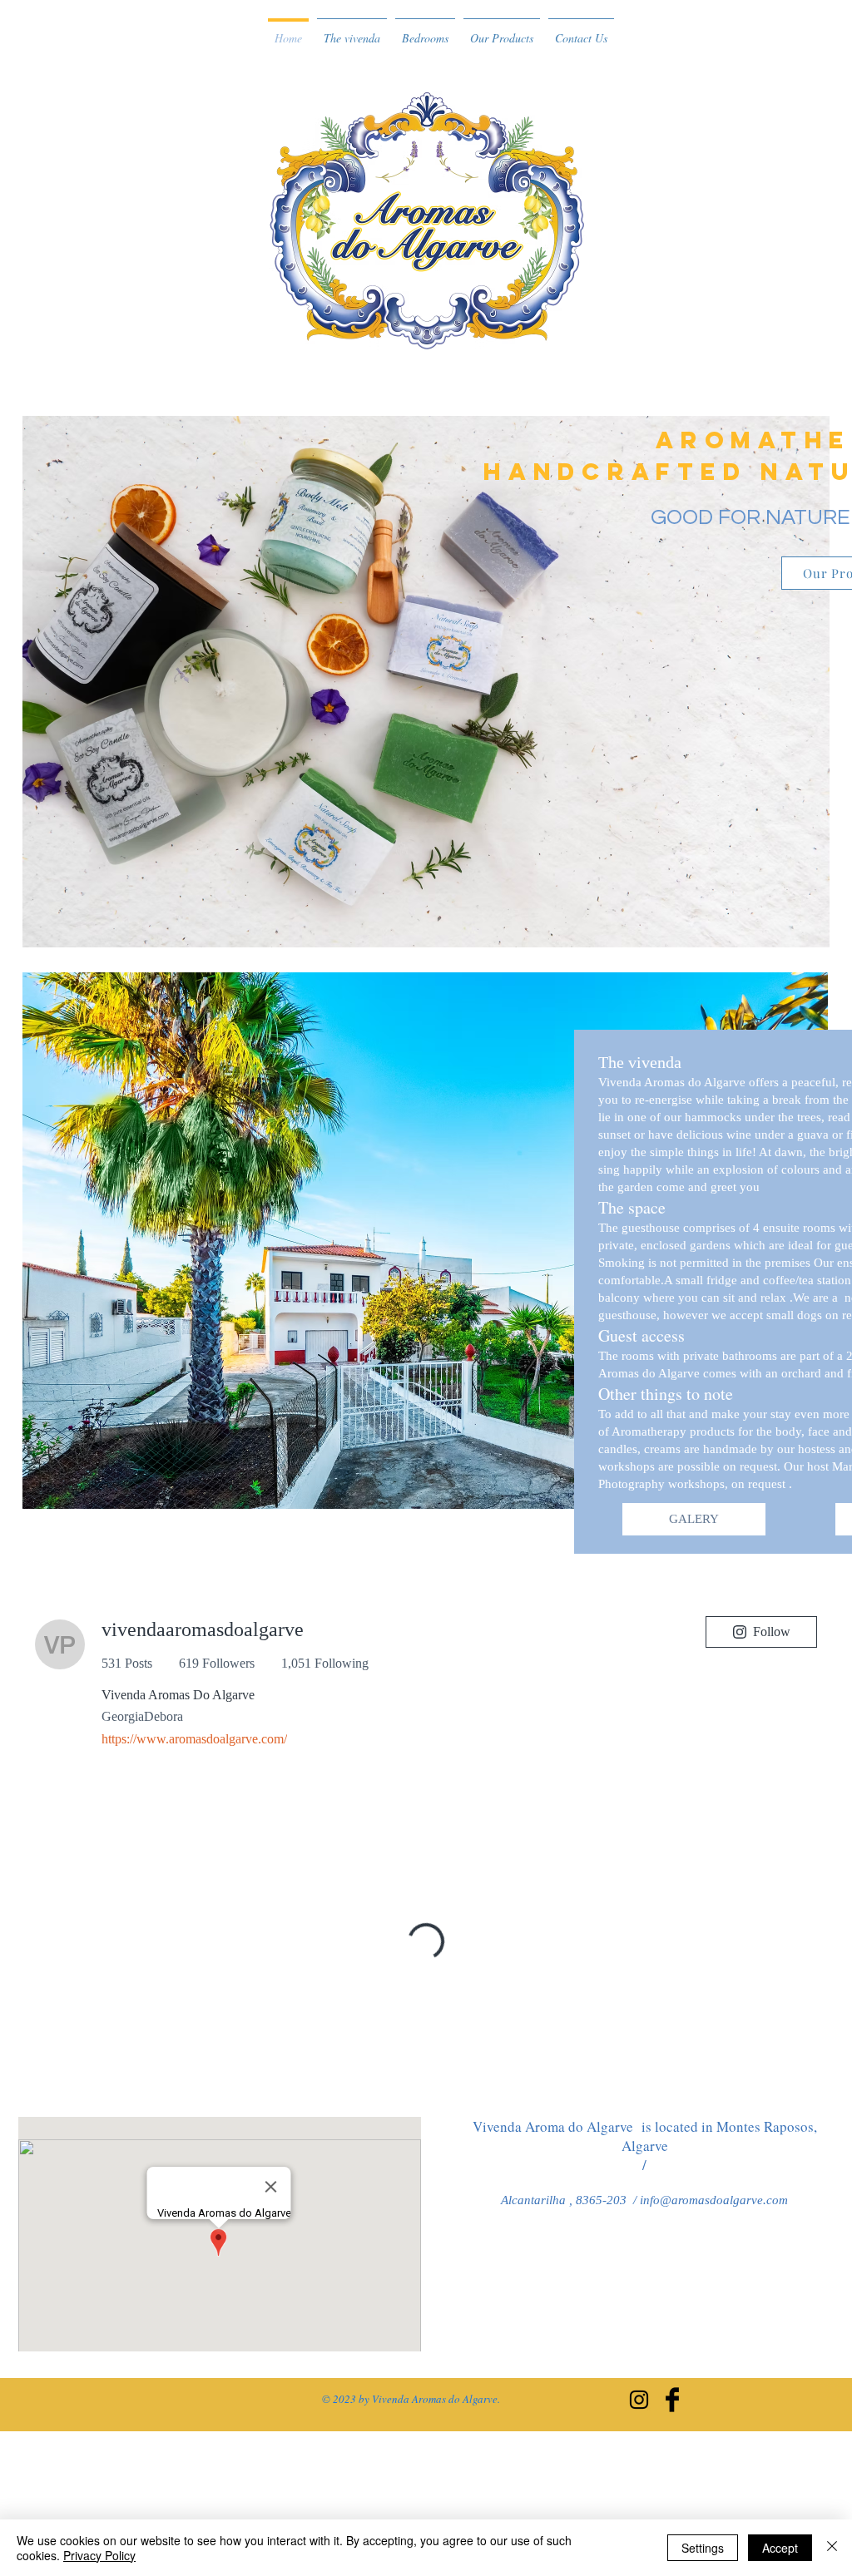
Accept (780, 2548)
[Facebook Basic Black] (672, 2400)
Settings (703, 2548)
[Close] (832, 2548)
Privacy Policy (99, 2555)
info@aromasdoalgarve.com (714, 2200)
